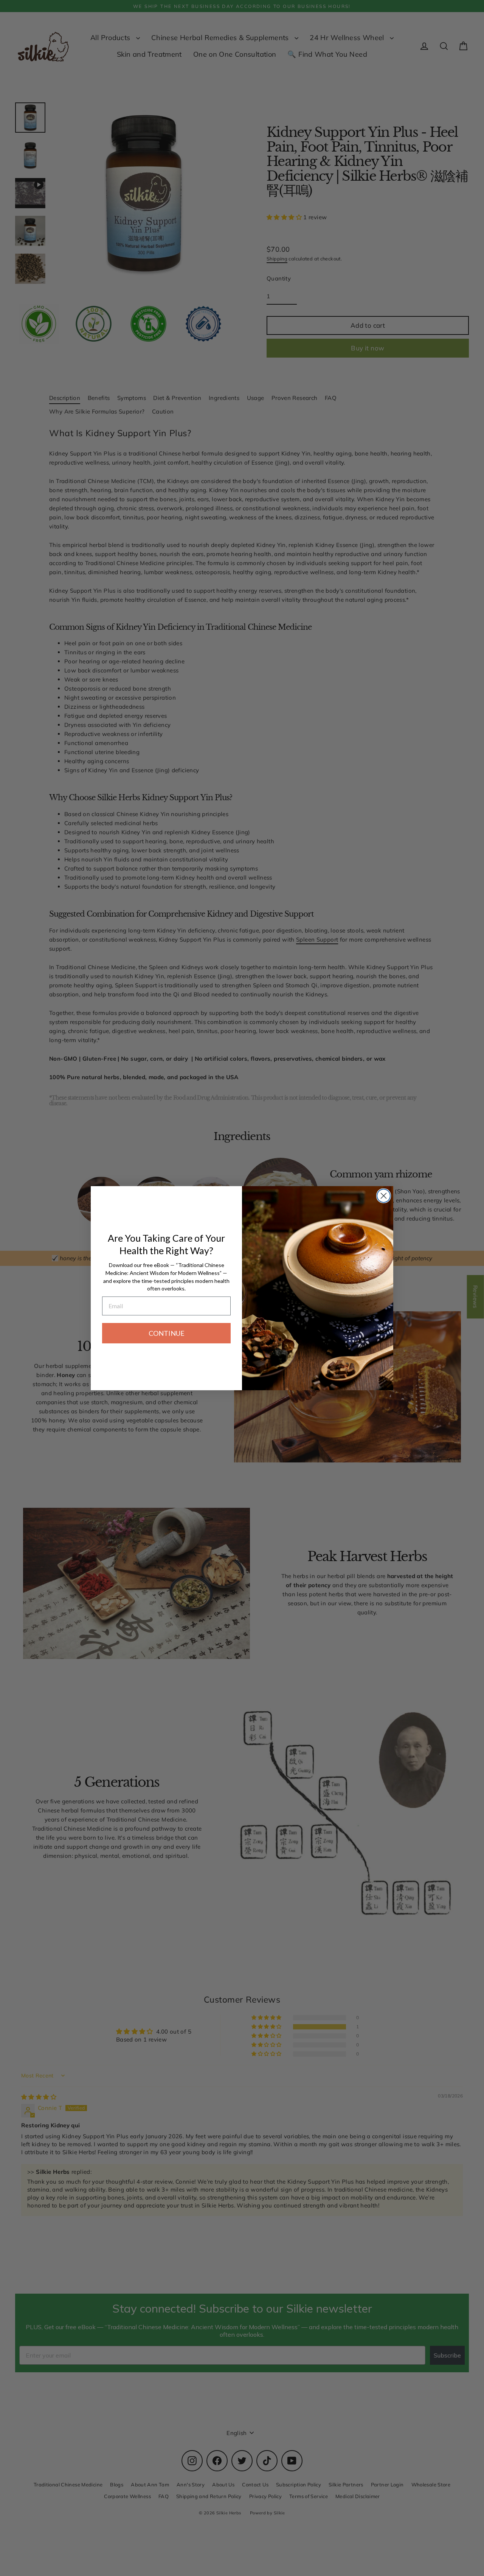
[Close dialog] (384, 1196)
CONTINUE (167, 1333)
